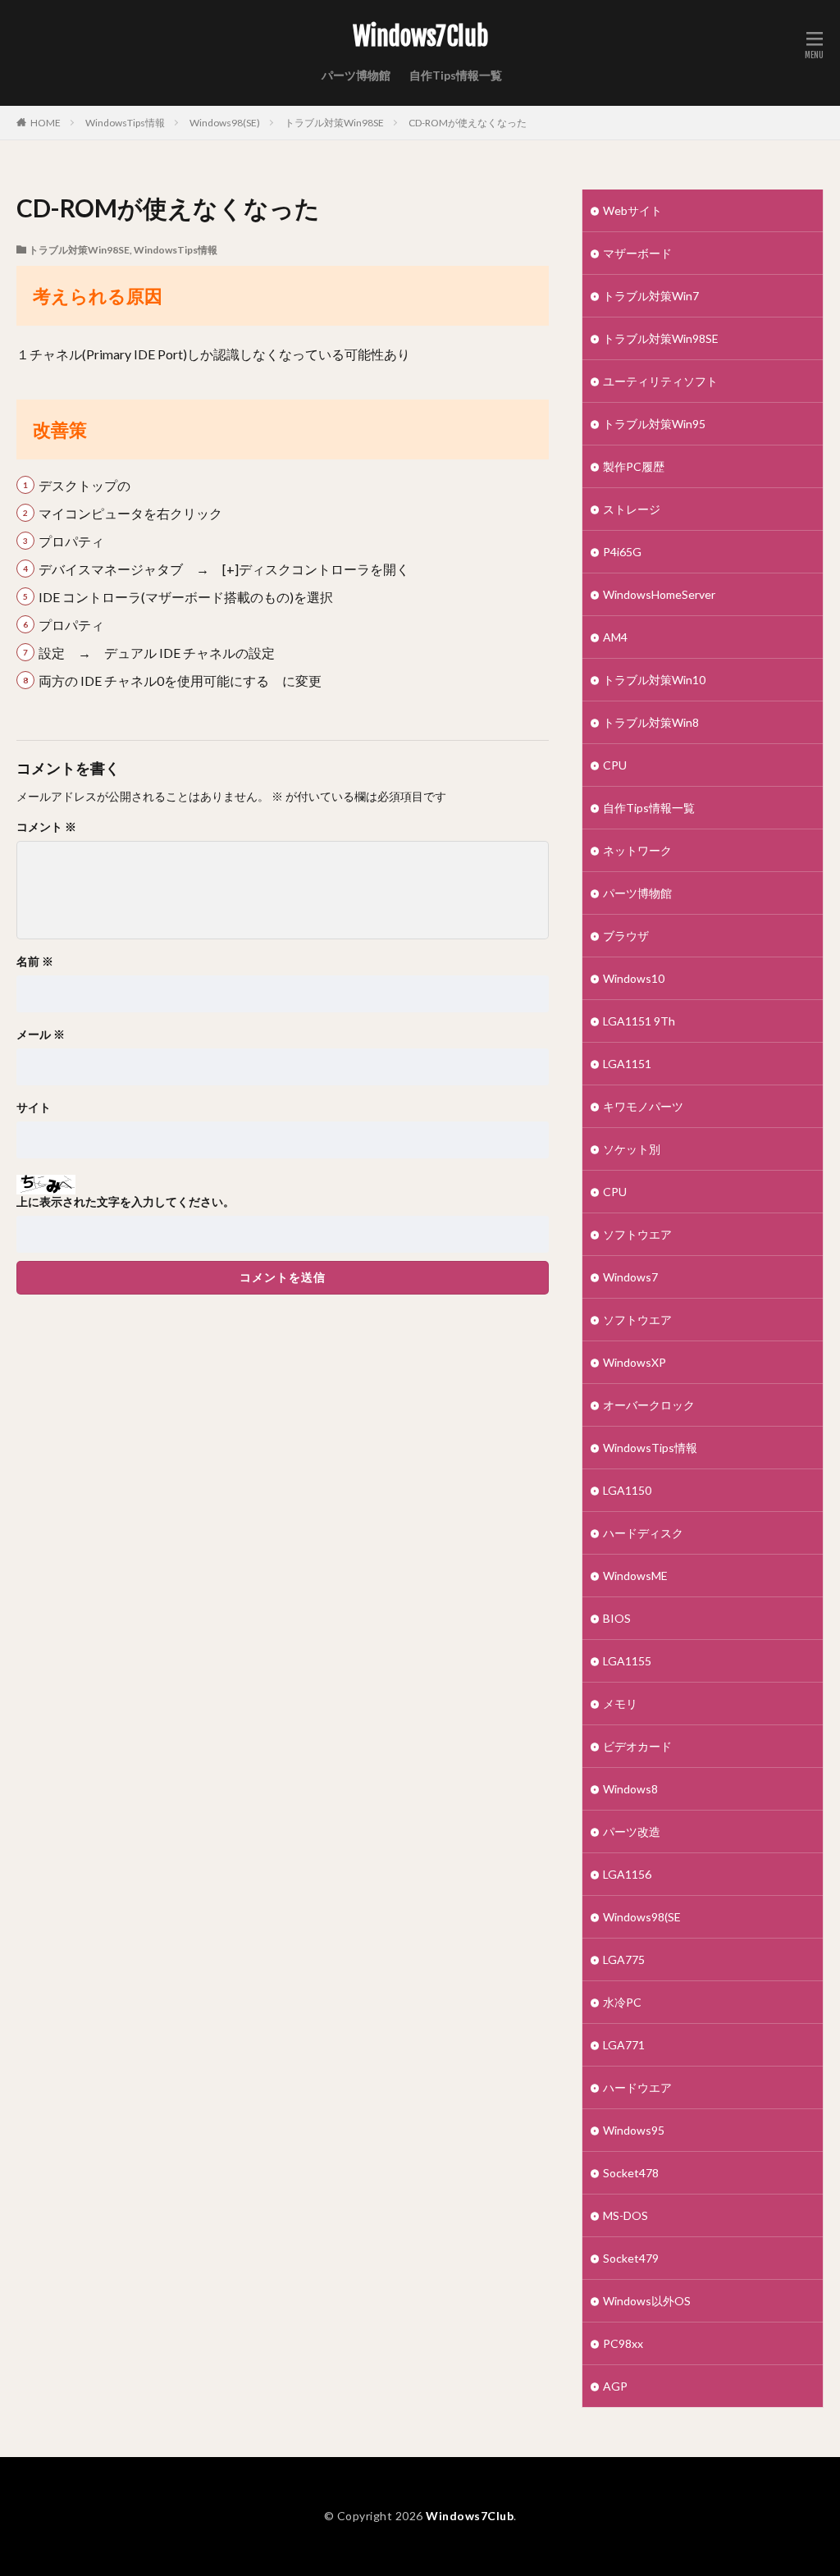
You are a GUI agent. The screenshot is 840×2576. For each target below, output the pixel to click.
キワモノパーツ (643, 1106)
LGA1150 (627, 1490)
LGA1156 (627, 1874)
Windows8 (630, 1789)
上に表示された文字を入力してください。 (126, 1202)
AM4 (615, 637)
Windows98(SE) (225, 123)
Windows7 (630, 1277)
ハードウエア (637, 2087)
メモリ (620, 1704)
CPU (615, 765)
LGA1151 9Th (639, 1021)
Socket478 (631, 2173)
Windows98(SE (642, 1917)
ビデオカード (637, 1746)
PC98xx (623, 2343)
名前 (35, 961)
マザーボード (637, 253)
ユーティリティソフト (660, 381)
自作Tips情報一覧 (456, 75)
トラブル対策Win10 (654, 680)
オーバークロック (649, 1405)
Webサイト (632, 210)
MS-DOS (625, 2215)
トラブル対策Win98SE (334, 123)
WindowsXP (635, 1362)
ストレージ (632, 509)
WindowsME (635, 1576)
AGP (615, 2386)
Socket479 (631, 2258)
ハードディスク (643, 1533)
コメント (46, 827)
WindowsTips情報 (125, 123)
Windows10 (634, 978)
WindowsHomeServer (659, 594)
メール (41, 1035)
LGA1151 (627, 1064)
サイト (34, 1108)
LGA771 (624, 2045)
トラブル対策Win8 (651, 722)
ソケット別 (632, 1149)
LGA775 (624, 1959)
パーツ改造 (632, 1832)
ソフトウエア (637, 1234)
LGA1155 (627, 1661)
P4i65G (622, 552)
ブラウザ (626, 936)
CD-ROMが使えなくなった (468, 123)
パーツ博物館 (356, 75)
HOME (46, 123)
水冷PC (622, 2002)
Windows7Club (420, 37)
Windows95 (634, 2130)
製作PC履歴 (634, 466)
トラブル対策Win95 (654, 424)
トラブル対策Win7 (651, 296)
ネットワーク (637, 850)
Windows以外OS (647, 2301)
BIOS (617, 1618)
